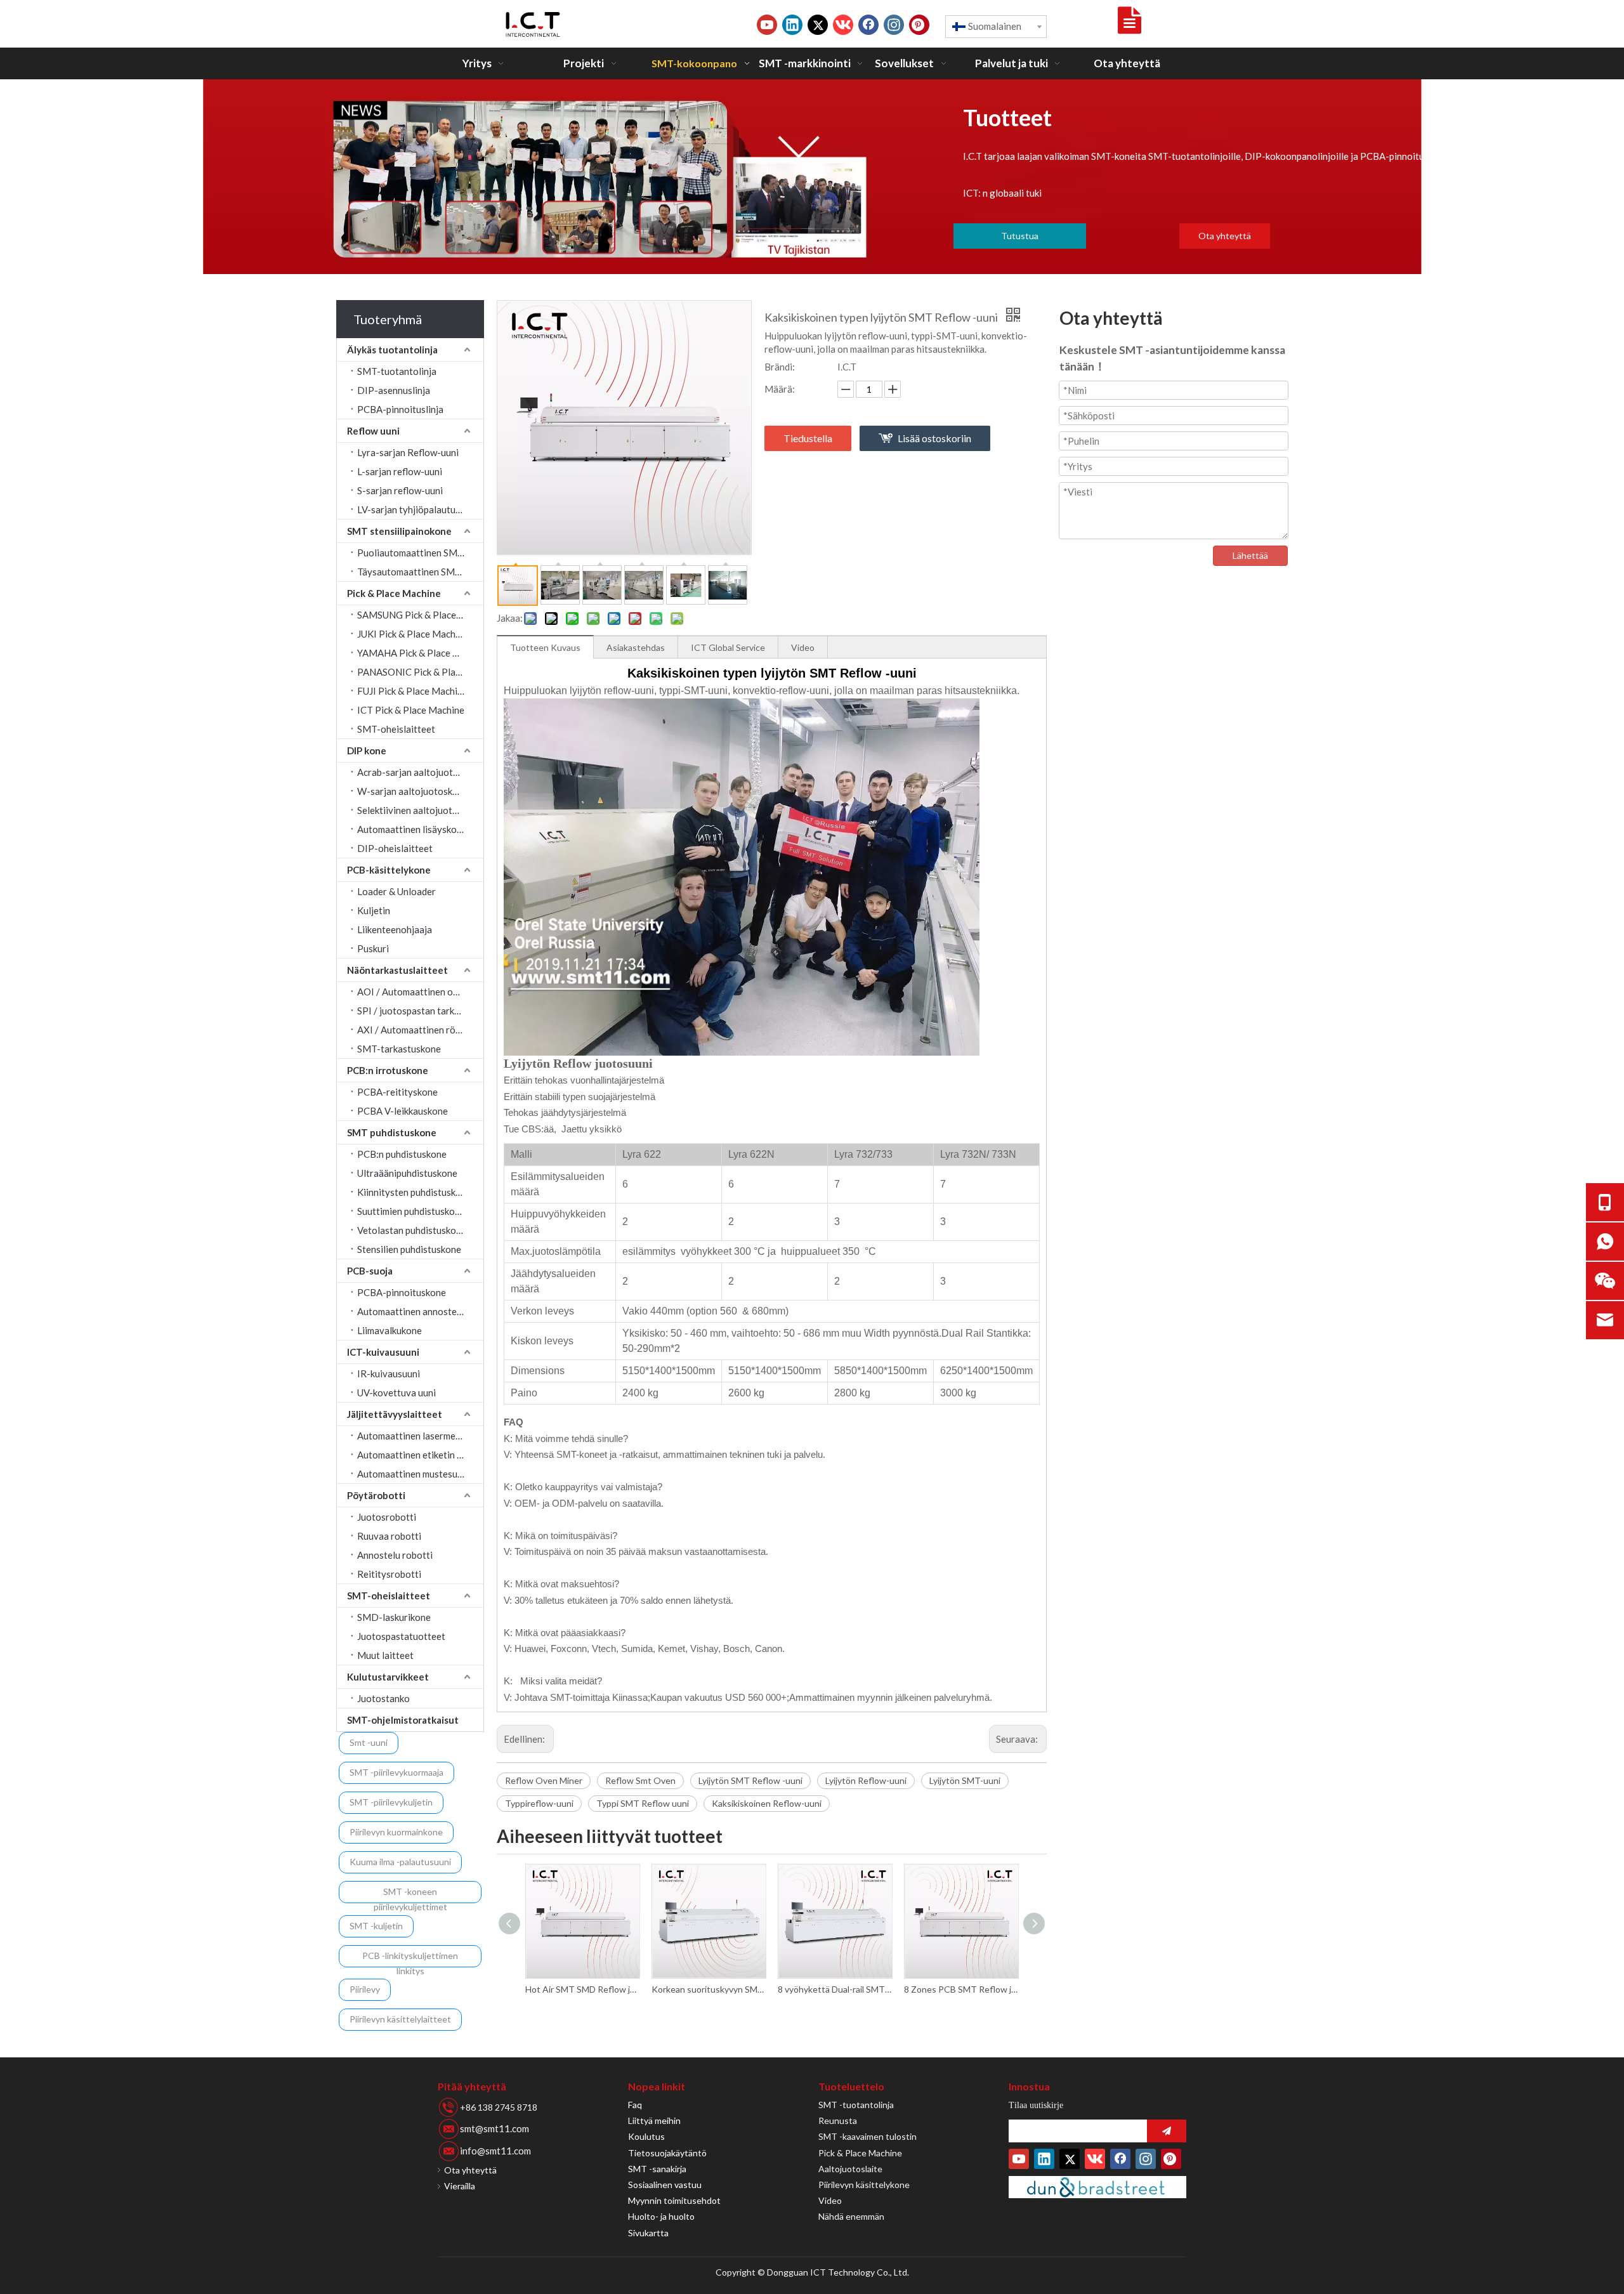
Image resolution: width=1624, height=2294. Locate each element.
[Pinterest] (919, 25)
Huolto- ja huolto (661, 2216)
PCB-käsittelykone (389, 870)
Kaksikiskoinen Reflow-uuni (767, 1803)
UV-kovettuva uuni (396, 1393)
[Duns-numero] (1097, 2187)
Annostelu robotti (395, 1555)
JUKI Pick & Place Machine (413, 634)
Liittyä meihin (654, 2120)
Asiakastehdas (636, 647)
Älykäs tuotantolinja (392, 350)
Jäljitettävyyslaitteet (395, 1414)
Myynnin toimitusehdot (674, 2200)
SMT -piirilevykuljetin (391, 1802)
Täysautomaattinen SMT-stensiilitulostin (420, 572)
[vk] (843, 25)
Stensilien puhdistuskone (409, 1249)
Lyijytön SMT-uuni (965, 1780)
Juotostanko (383, 1698)
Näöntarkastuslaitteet (397, 970)
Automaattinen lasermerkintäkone (420, 1436)
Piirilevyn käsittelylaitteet (400, 2019)
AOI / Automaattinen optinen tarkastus (420, 992)
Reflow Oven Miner (544, 1780)
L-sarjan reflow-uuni (400, 471)
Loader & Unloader (396, 891)
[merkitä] (1167, 2131)
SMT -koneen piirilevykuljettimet (410, 1895)
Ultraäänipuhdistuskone (407, 1173)
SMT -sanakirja (657, 2169)
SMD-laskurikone (394, 1617)
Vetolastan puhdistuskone (412, 1230)
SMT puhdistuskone (392, 1132)
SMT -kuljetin (376, 1926)
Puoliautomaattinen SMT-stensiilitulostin (420, 553)
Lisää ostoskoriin (934, 438)
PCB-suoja (370, 1271)
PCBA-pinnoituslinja (400, 409)
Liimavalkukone (390, 1330)
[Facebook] (868, 25)
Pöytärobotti (376, 1495)
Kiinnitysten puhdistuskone (414, 1192)
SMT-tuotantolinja (397, 371)
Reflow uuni (373, 431)
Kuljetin (374, 910)
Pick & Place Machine (394, 593)
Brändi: (780, 367)
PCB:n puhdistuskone (402, 1154)
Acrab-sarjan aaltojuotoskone (420, 772)
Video (803, 647)
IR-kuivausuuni (389, 1373)
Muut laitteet (385, 1655)
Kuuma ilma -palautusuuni (400, 1862)
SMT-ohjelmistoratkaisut (403, 1720)
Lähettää (1250, 555)
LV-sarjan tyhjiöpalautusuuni (417, 509)
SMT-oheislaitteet (396, 729)
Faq (635, 2105)
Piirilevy (365, 1989)
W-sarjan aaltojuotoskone (413, 791)
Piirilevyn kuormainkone (396, 1832)
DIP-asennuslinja (394, 390)
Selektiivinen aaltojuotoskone (420, 810)
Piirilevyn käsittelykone (864, 2185)
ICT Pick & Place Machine (411, 710)
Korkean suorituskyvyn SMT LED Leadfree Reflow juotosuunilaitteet (708, 1989)
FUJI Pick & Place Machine (412, 691)
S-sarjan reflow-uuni (400, 490)
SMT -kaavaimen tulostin (868, 2136)
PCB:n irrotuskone (388, 1070)
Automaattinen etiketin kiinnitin (420, 1455)
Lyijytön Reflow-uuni (866, 1780)
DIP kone (367, 750)
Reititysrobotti (389, 1574)
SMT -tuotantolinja (856, 2105)
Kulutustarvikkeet (388, 1677)
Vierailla (460, 2186)
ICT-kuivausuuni (383, 1352)
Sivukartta (648, 2233)
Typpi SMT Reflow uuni (643, 1803)
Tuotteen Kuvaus (545, 647)
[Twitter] (818, 25)
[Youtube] (767, 25)
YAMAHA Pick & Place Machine (420, 653)
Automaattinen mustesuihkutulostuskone (420, 1474)
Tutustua (1020, 236)
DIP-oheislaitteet (395, 848)
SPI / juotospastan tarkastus (417, 1011)
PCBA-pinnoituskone (402, 1292)
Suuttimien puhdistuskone (411, 1211)
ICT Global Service (728, 647)
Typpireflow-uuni (539, 1803)
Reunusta (838, 2120)
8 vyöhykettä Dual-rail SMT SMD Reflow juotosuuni (835, 1989)
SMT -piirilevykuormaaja (396, 1772)
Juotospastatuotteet (401, 1636)
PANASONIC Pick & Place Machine (420, 672)
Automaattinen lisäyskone (412, 829)
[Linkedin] (792, 25)
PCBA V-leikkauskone (403, 1111)
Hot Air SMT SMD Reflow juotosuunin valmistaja (582, 1989)
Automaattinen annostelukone (420, 1311)
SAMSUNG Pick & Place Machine (420, 615)
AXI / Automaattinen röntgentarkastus (420, 1030)
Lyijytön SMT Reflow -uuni (750, 1780)
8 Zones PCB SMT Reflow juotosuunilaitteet (961, 1989)
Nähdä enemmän (851, 2216)
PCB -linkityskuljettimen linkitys (410, 1959)
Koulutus (646, 2136)
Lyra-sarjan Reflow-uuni (408, 452)
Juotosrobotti (387, 1517)
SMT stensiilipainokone (399, 531)
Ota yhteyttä (1225, 236)
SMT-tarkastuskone (399, 1049)
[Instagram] (894, 25)
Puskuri (373, 948)
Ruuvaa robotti (389, 1536)
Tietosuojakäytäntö (667, 2153)
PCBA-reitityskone (397, 1092)
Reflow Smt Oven (640, 1780)
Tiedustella (808, 438)
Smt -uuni (369, 1742)
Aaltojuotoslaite (850, 2169)
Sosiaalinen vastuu (665, 2185)
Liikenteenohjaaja (395, 929)
